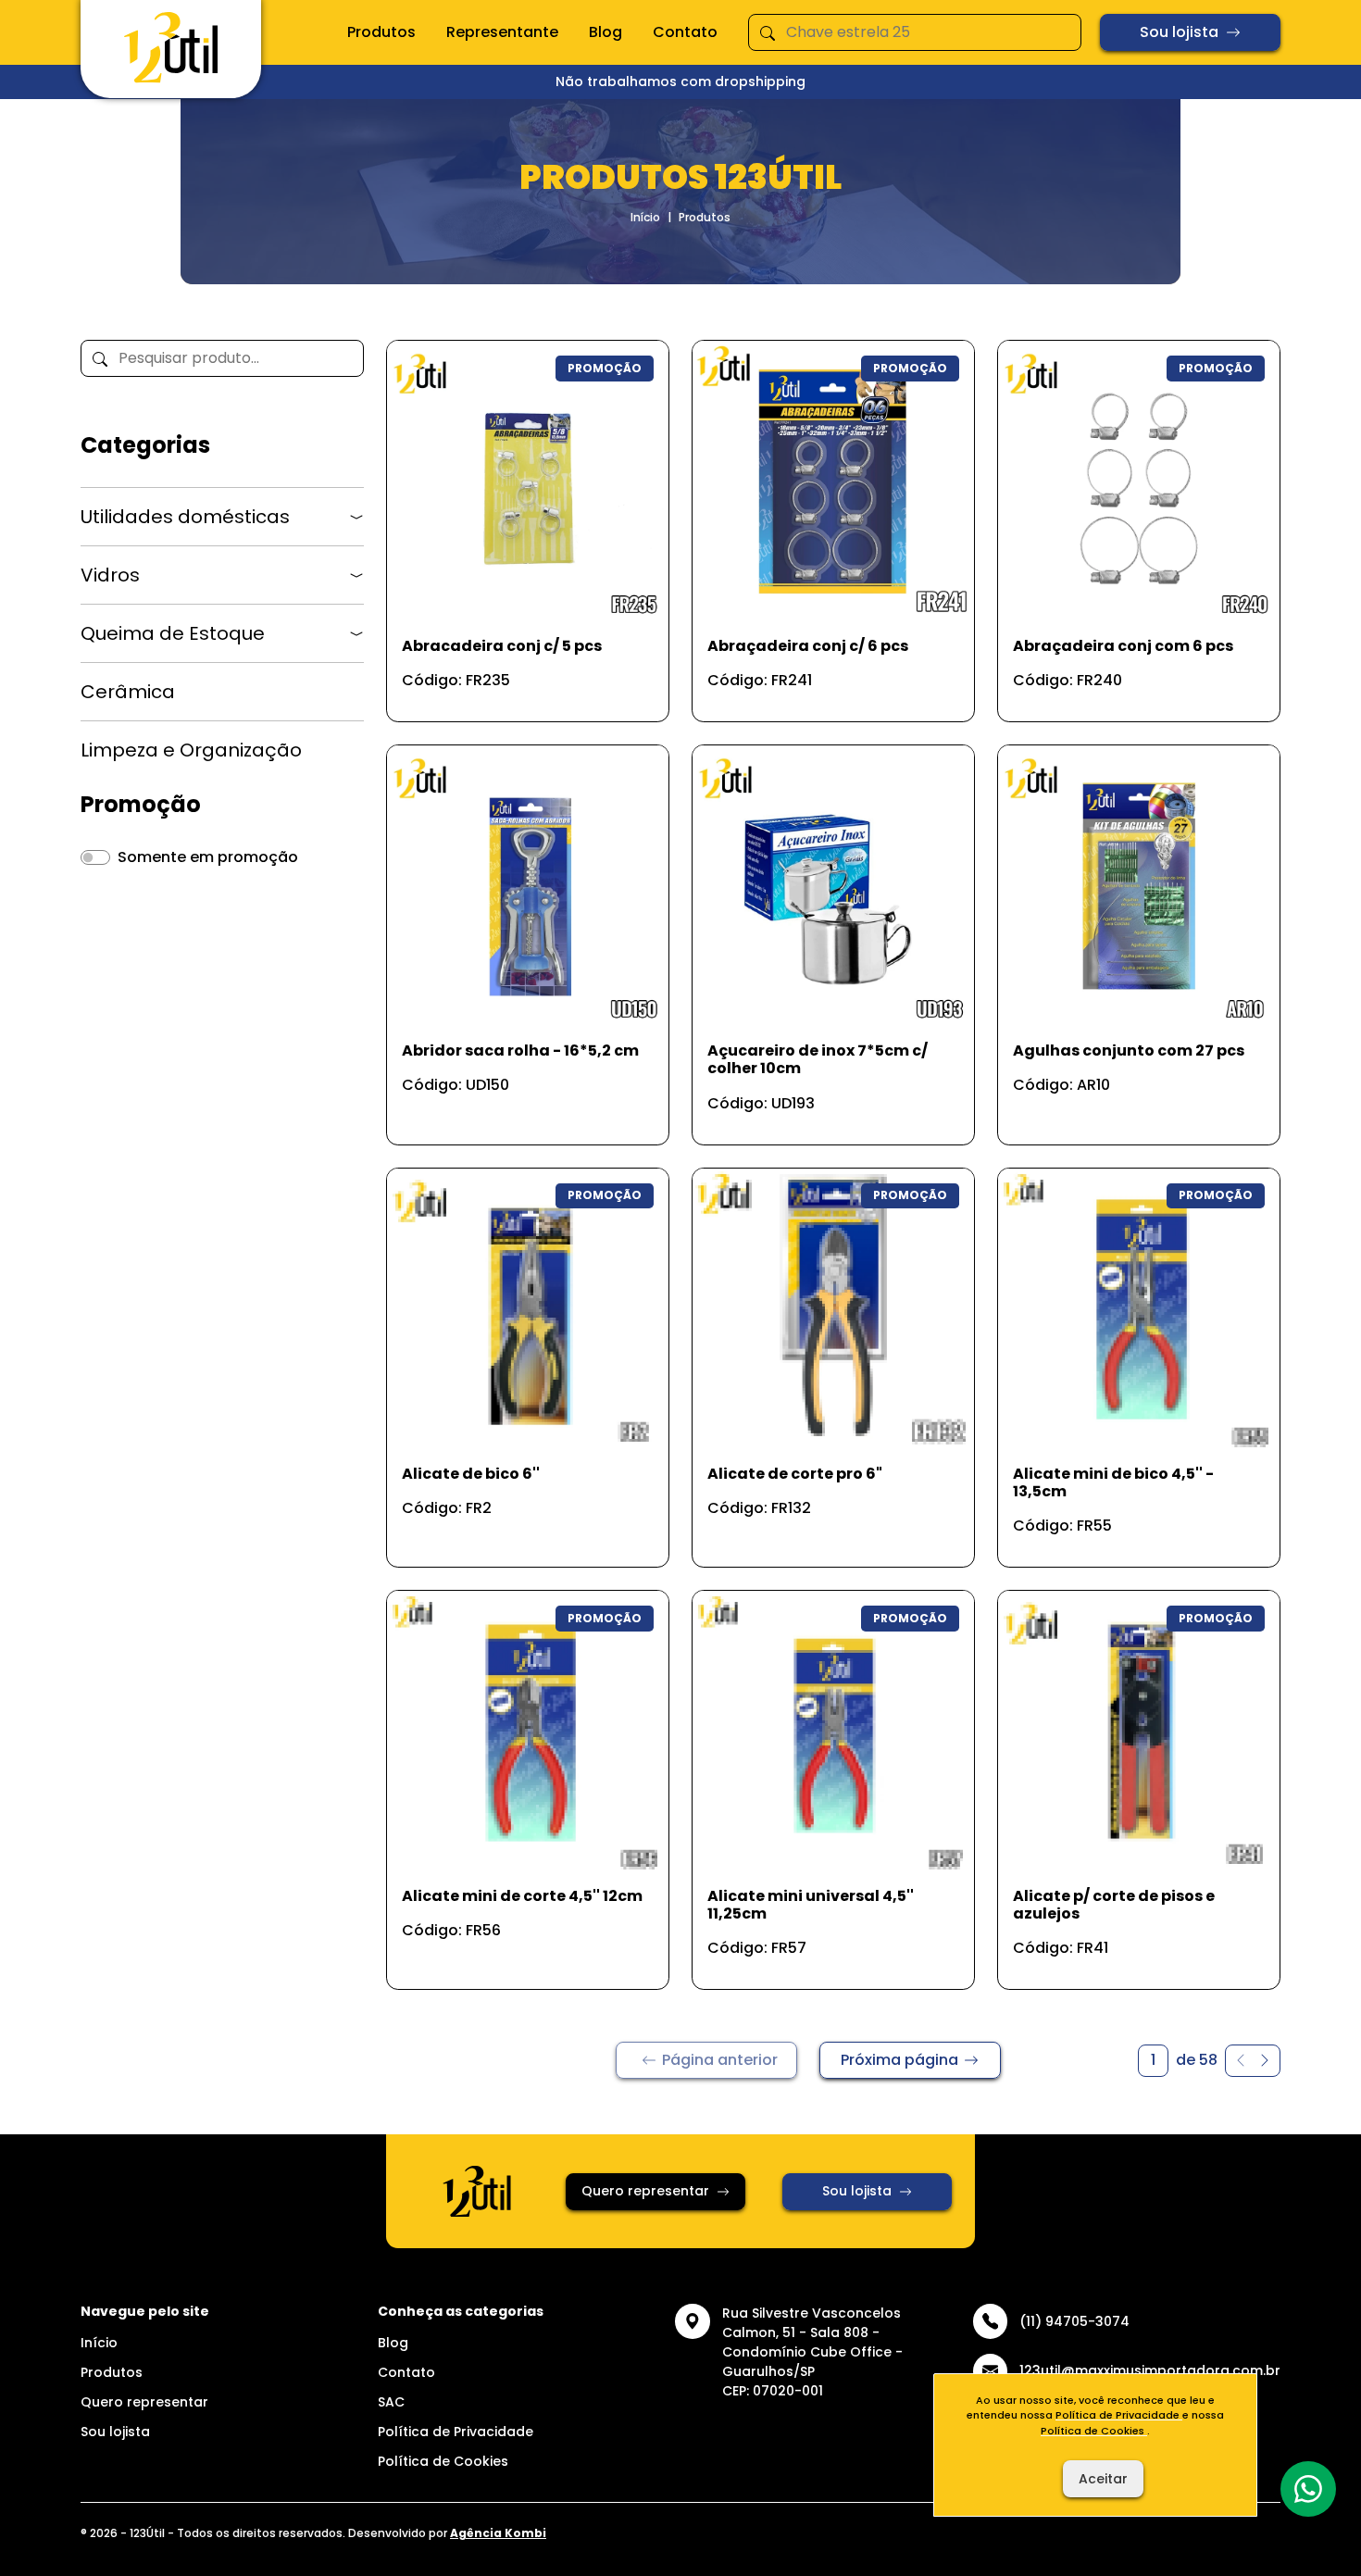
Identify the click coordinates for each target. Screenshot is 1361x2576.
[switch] (95, 857)
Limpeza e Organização (191, 750)
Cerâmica (128, 692)
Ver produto (517, 688)
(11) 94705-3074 (1074, 2321)
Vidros (110, 575)
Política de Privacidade (456, 2432)
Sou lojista (1179, 32)
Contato (685, 32)
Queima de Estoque (173, 633)
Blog (606, 32)
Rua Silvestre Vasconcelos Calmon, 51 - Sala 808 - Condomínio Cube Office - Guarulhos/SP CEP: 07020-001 (812, 2352)
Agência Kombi (498, 2533)
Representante (502, 32)
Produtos (381, 32)
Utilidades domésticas (185, 517)
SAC (391, 2402)
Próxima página (899, 2060)
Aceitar (1103, 2479)
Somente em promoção (208, 857)
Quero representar (645, 2191)
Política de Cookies (443, 2461)
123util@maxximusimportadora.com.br (1150, 2370)
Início (645, 217)
